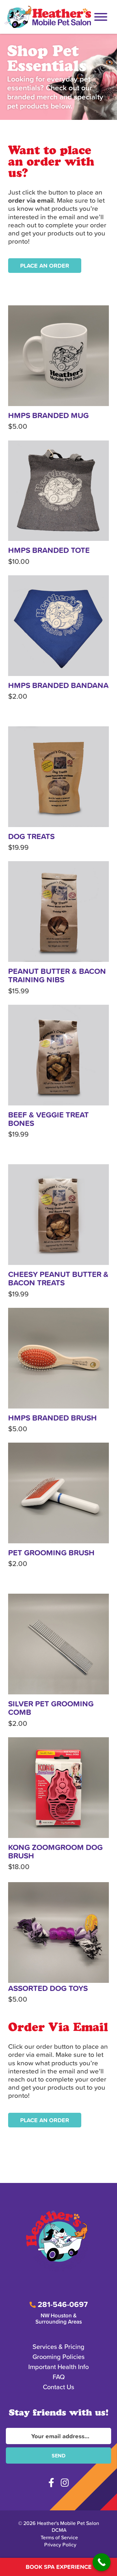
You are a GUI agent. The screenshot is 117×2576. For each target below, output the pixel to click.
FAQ (59, 2377)
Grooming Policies (58, 2357)
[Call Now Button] (102, 2562)
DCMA (59, 2530)
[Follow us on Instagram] (65, 2483)
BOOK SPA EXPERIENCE (59, 2567)
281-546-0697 (62, 2305)
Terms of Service (59, 2538)
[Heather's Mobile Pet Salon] (48, 17)
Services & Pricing (58, 2347)
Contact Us (58, 2387)
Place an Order (45, 266)
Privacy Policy (60, 2545)
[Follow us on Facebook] (51, 2483)
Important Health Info (58, 2367)
